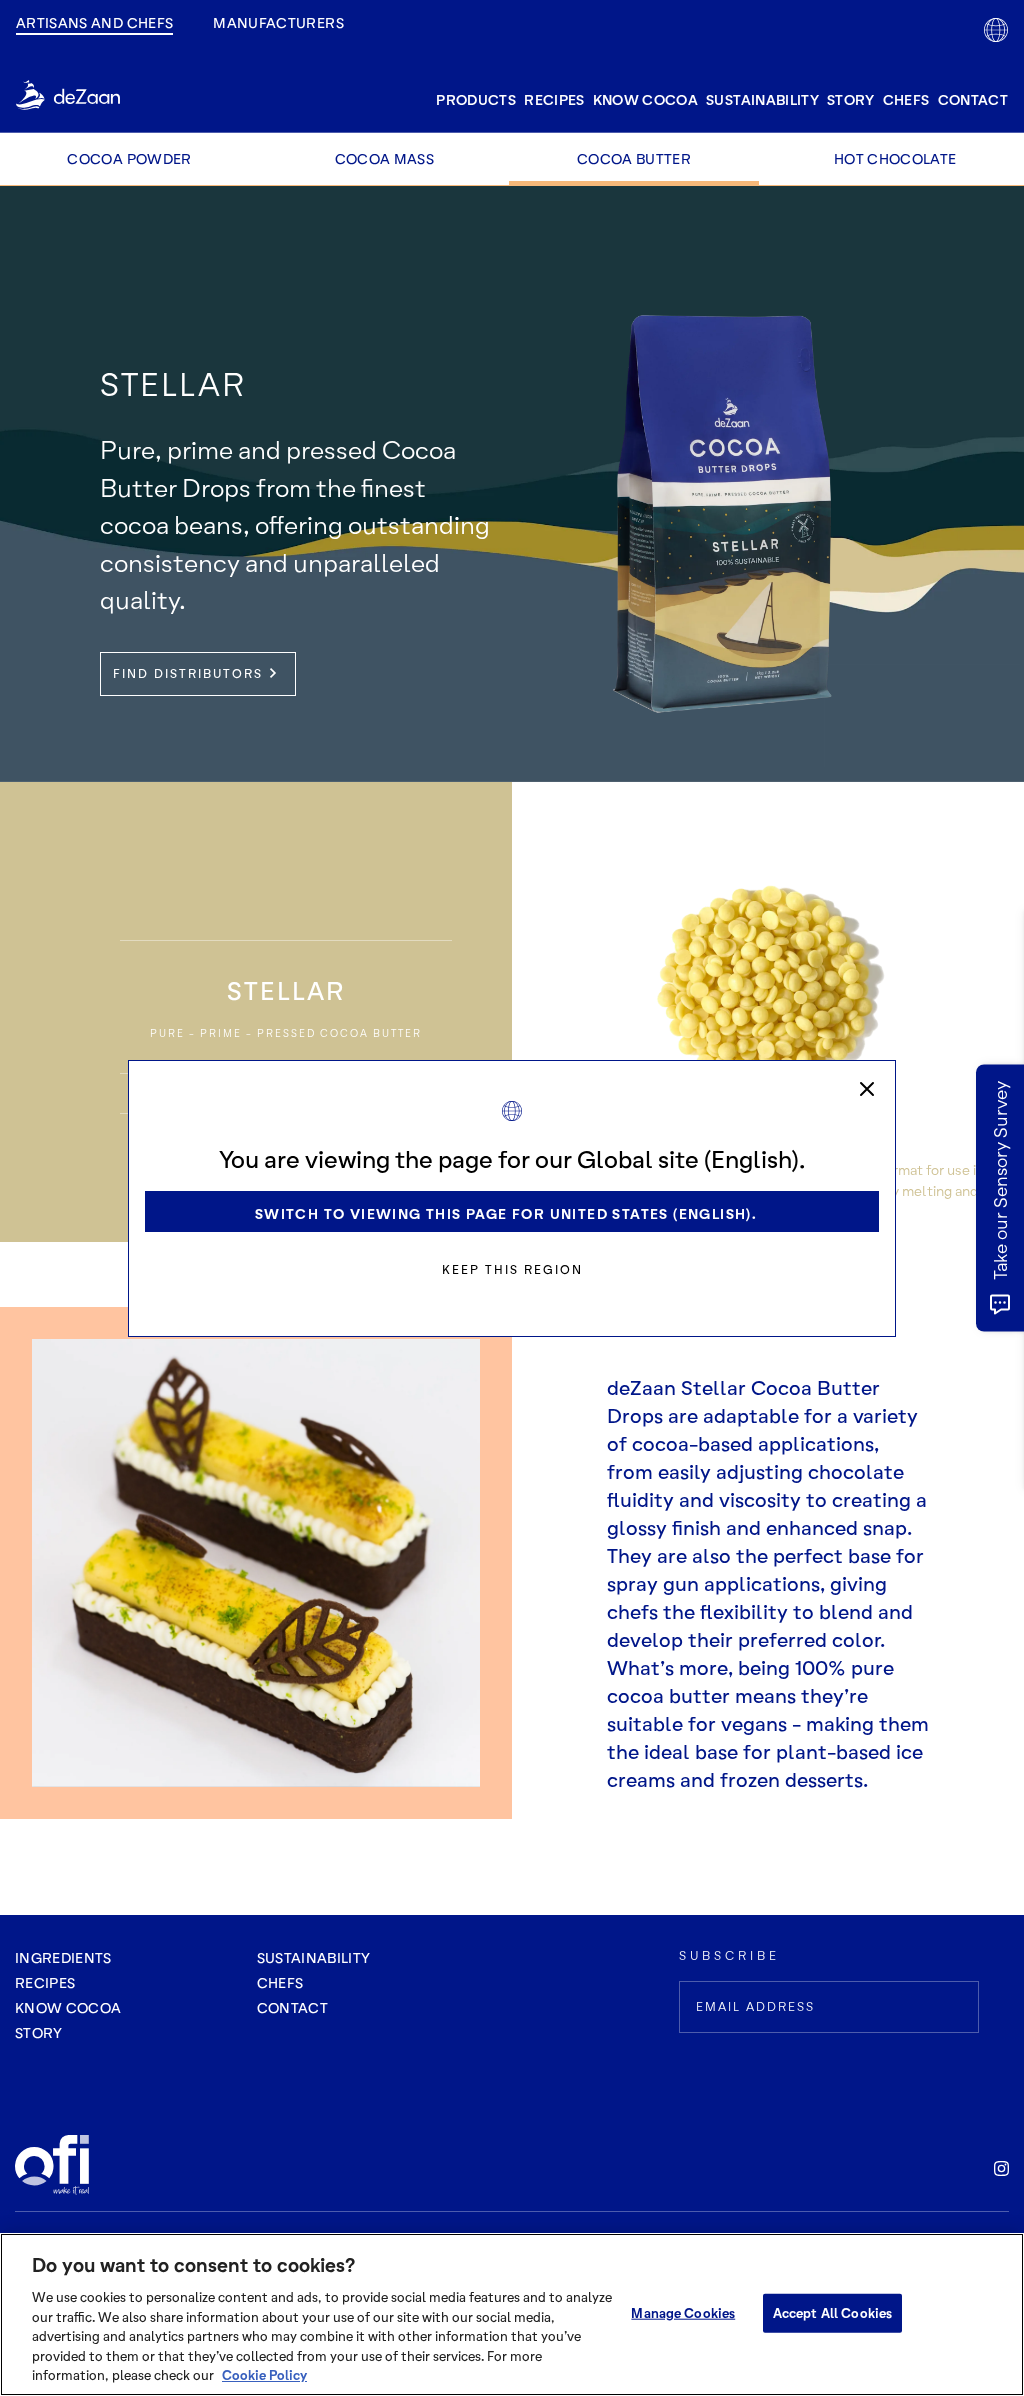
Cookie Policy (264, 2375)
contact (973, 99)
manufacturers (278, 22)
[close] (867, 1089)
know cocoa (646, 99)
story (851, 99)
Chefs (906, 99)
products (476, 99)
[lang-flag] (996, 30)
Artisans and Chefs (94, 22)
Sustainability (762, 99)
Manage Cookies (683, 2312)
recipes (554, 99)
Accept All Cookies (832, 2312)
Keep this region (512, 1269)
